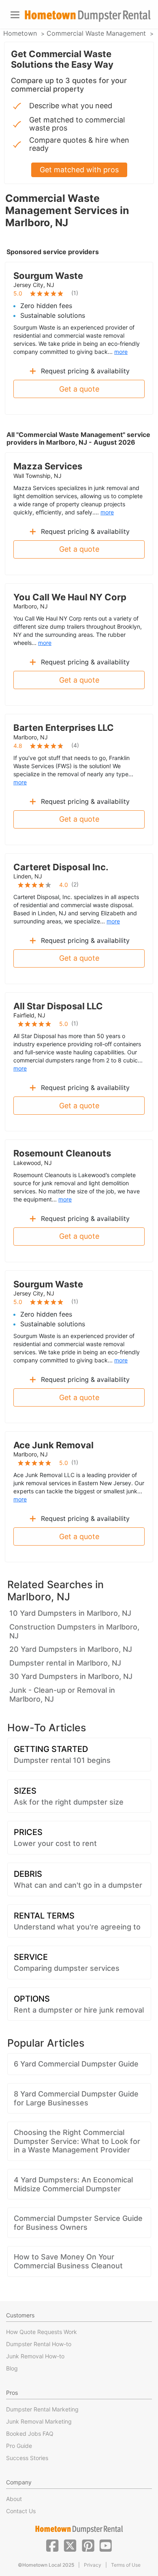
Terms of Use (126, 2565)
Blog (12, 2368)
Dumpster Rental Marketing (42, 2409)
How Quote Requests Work (42, 2332)
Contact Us (21, 2511)
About (14, 2499)
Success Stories (27, 2458)
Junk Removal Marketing (39, 2421)
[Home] (88, 16)
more (121, 352)
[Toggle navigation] (15, 15)
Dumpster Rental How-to (39, 2344)
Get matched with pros (79, 170)
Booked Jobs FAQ (30, 2434)
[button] (52, 2545)
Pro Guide (19, 2446)
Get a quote (79, 389)
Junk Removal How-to (35, 2356)
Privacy (93, 2565)
